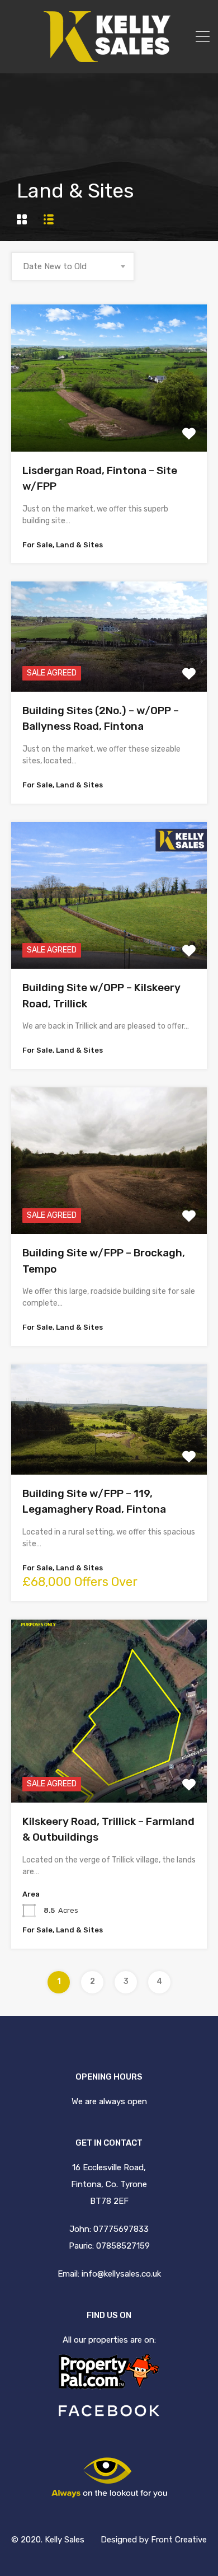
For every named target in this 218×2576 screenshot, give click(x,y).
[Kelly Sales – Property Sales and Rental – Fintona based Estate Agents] (109, 57)
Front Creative (179, 2540)
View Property (109, 422)
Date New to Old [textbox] (55, 266)
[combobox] (73, 266)
